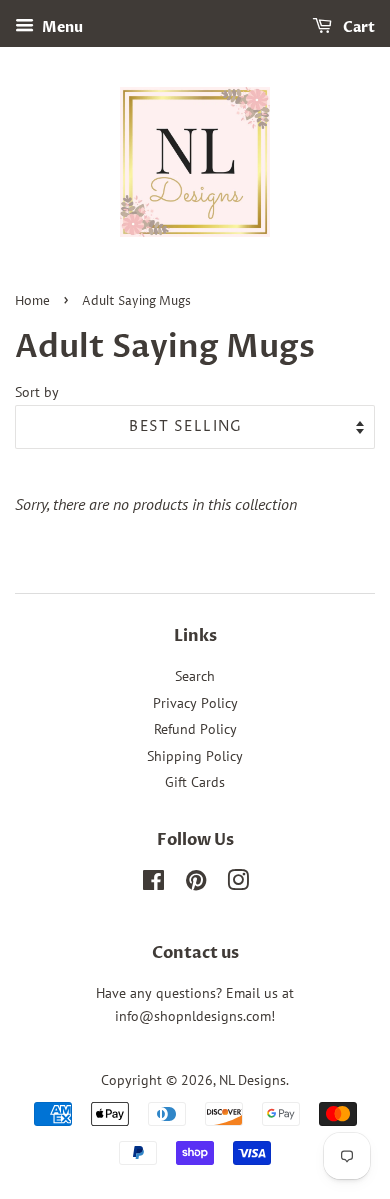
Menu (61, 27)
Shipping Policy (195, 756)
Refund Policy (195, 729)
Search (195, 676)
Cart (357, 27)
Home (32, 301)
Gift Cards (195, 782)
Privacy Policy (195, 703)
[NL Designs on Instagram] (238, 884)
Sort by (37, 391)
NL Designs (252, 1080)
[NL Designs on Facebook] (153, 884)
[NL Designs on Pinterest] (196, 884)
